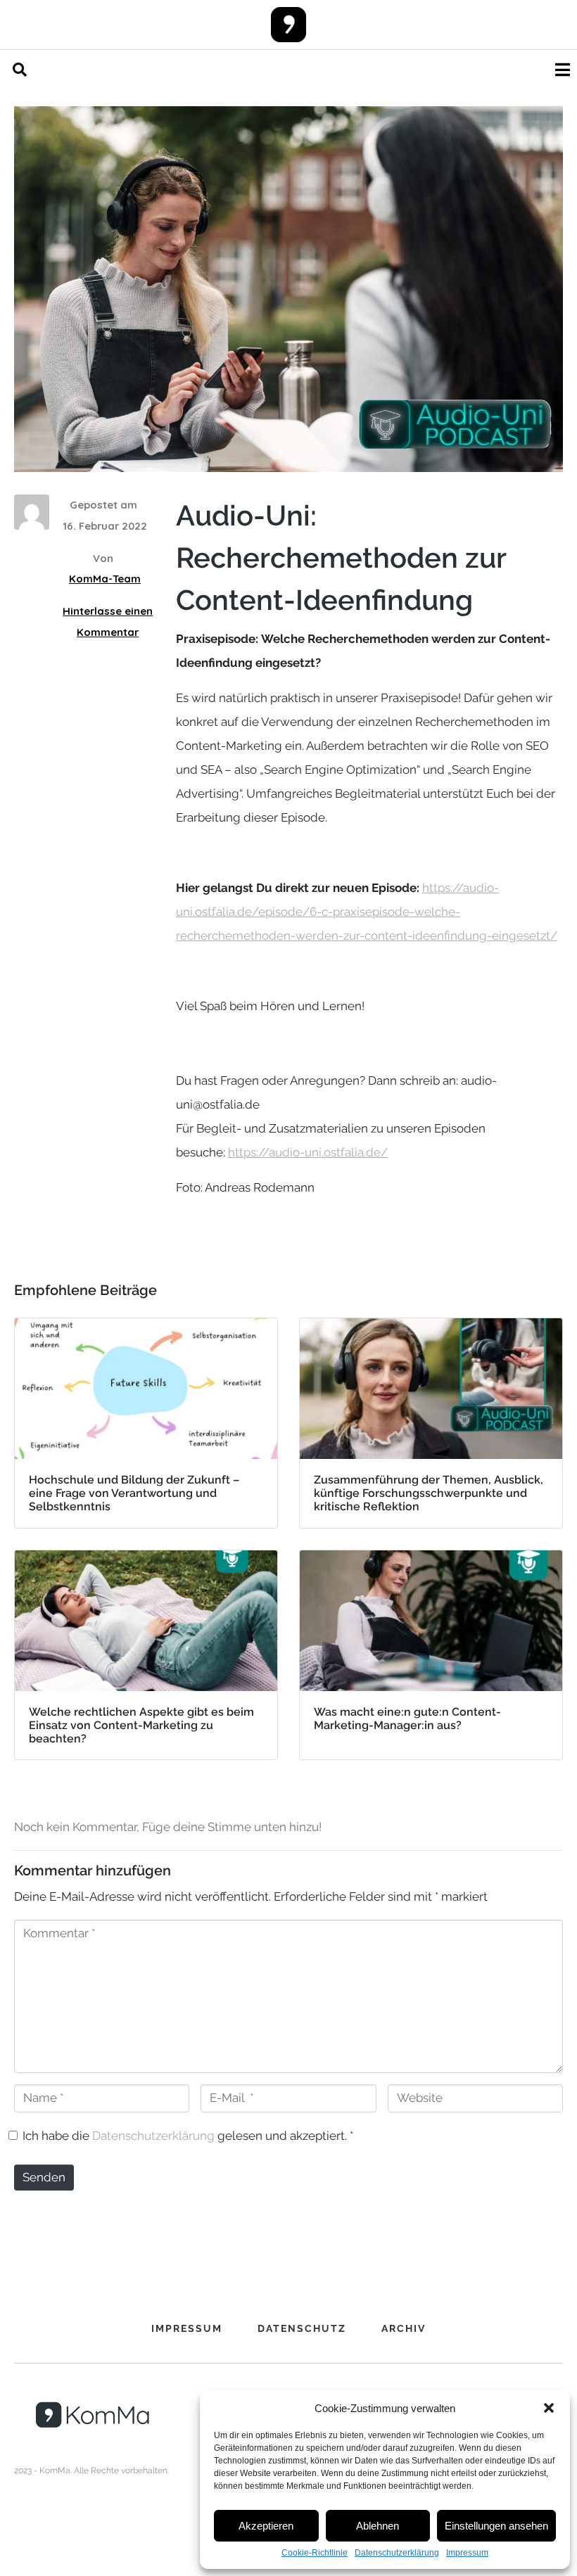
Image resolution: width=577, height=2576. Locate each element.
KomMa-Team (105, 579)
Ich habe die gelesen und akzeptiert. (188, 2136)
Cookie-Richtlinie (315, 2553)
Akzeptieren (266, 2526)
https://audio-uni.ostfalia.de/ (308, 1152)
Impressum (467, 2553)
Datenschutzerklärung (397, 2553)
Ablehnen (378, 2526)
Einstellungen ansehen (496, 2526)
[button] (549, 2408)
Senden (44, 2177)
